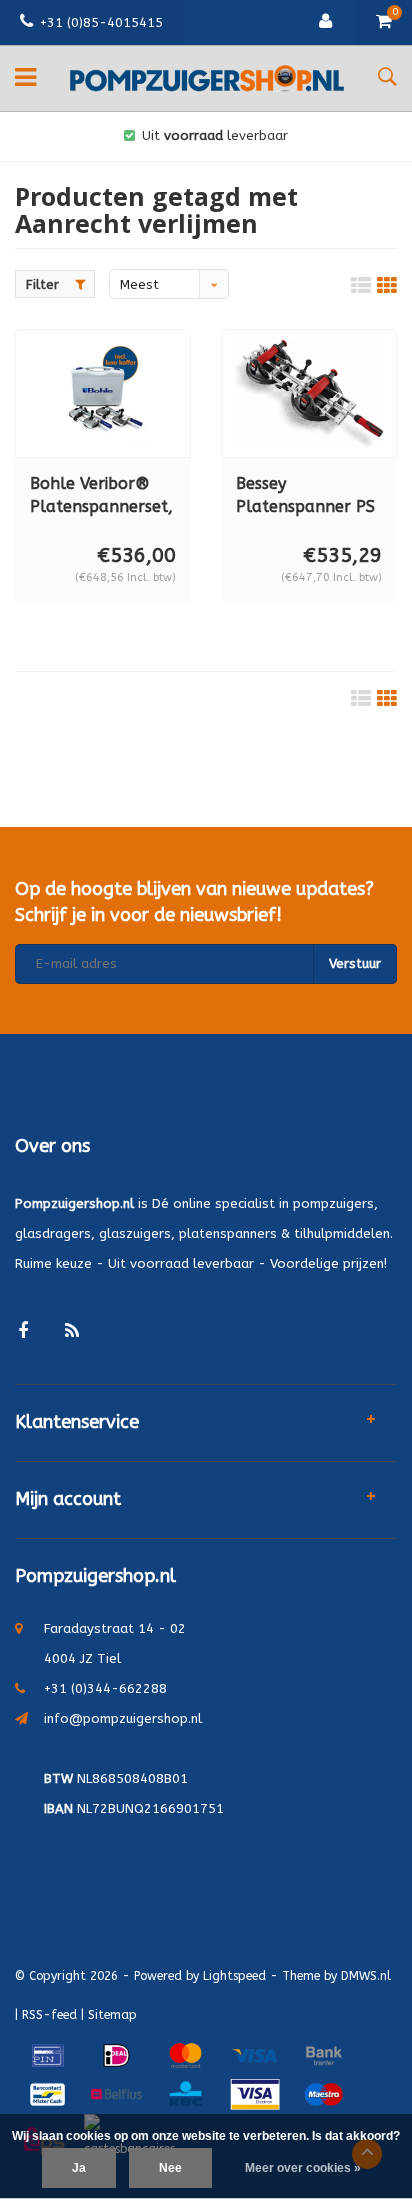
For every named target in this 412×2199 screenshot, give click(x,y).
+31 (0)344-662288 (105, 1688)
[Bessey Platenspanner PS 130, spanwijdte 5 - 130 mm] (309, 393)
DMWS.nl (366, 1976)
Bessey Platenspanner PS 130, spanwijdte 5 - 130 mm (305, 496)
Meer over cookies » (303, 2168)
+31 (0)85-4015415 (101, 22)
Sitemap (112, 2015)
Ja (79, 2168)
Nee (170, 2168)
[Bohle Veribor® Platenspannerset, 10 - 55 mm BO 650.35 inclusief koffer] (103, 393)
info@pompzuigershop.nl (123, 1718)
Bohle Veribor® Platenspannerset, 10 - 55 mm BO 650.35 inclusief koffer (101, 496)
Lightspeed (234, 1976)
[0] (384, 22)
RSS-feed (49, 2015)
